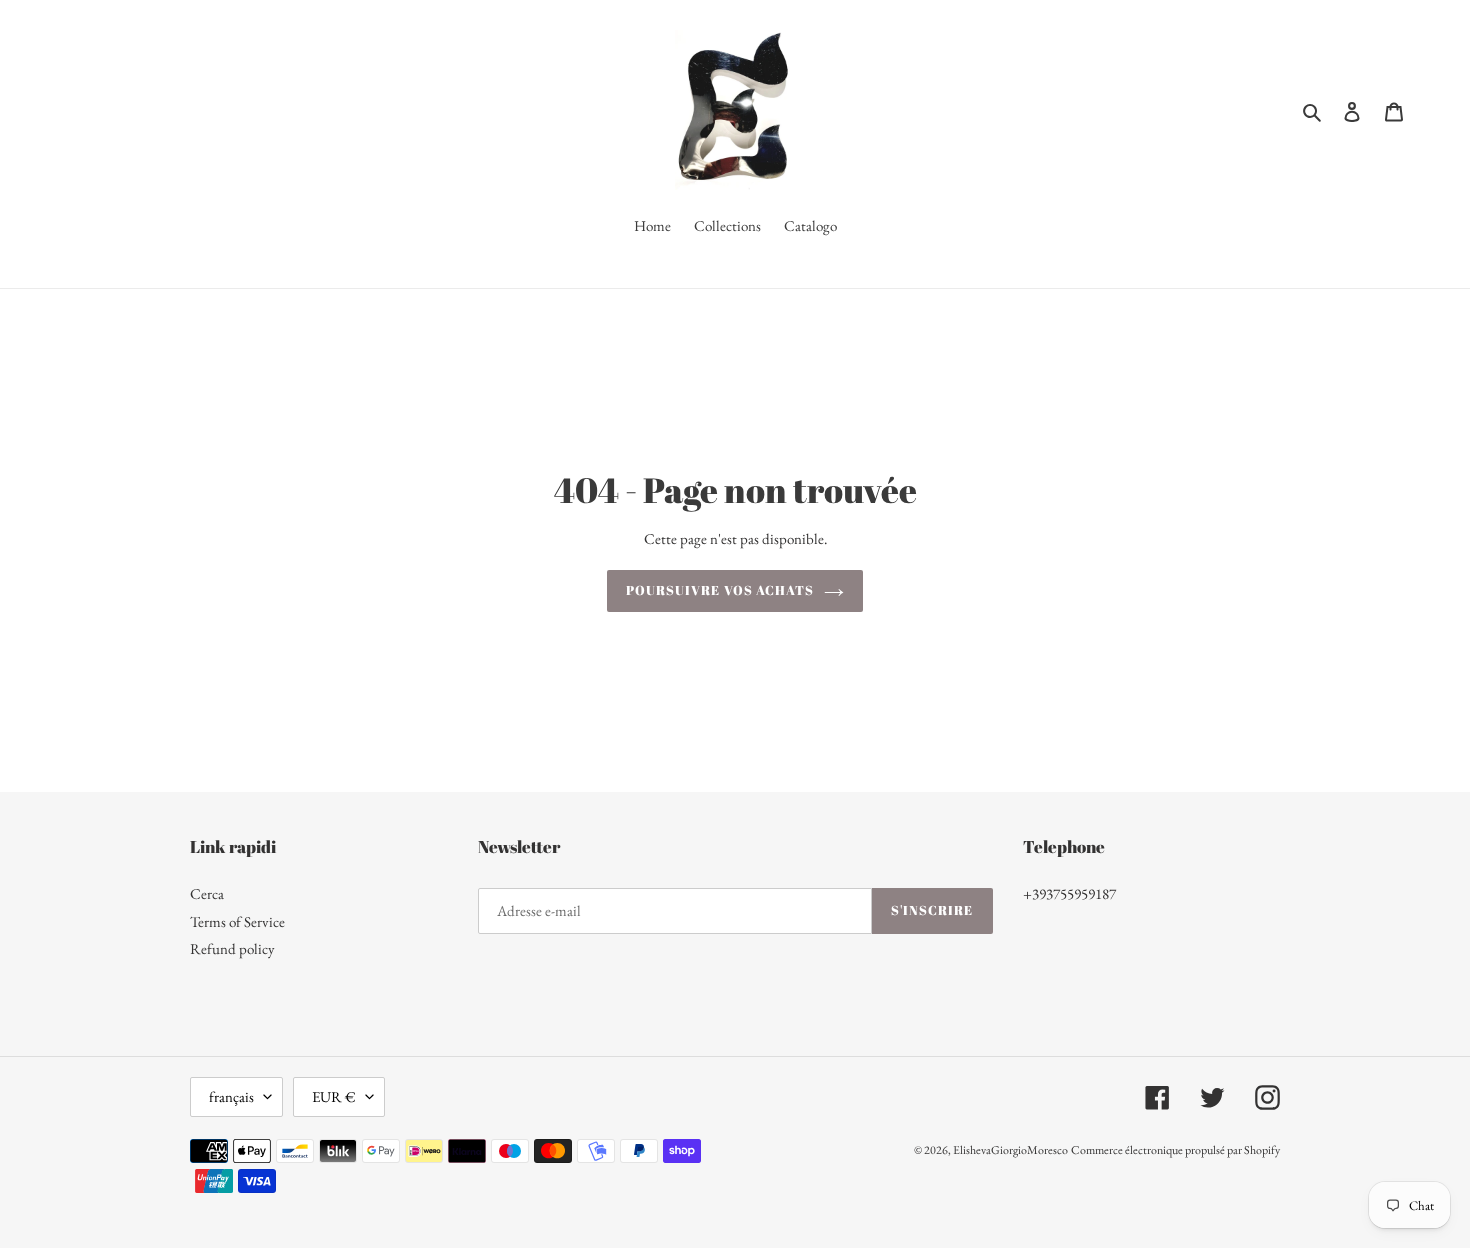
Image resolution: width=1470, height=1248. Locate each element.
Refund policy (232, 948)
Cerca (207, 893)
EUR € (334, 1096)
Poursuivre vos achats (720, 590)
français (231, 1096)
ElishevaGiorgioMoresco (1010, 1150)
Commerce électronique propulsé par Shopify (1175, 1150)
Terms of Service (237, 921)
